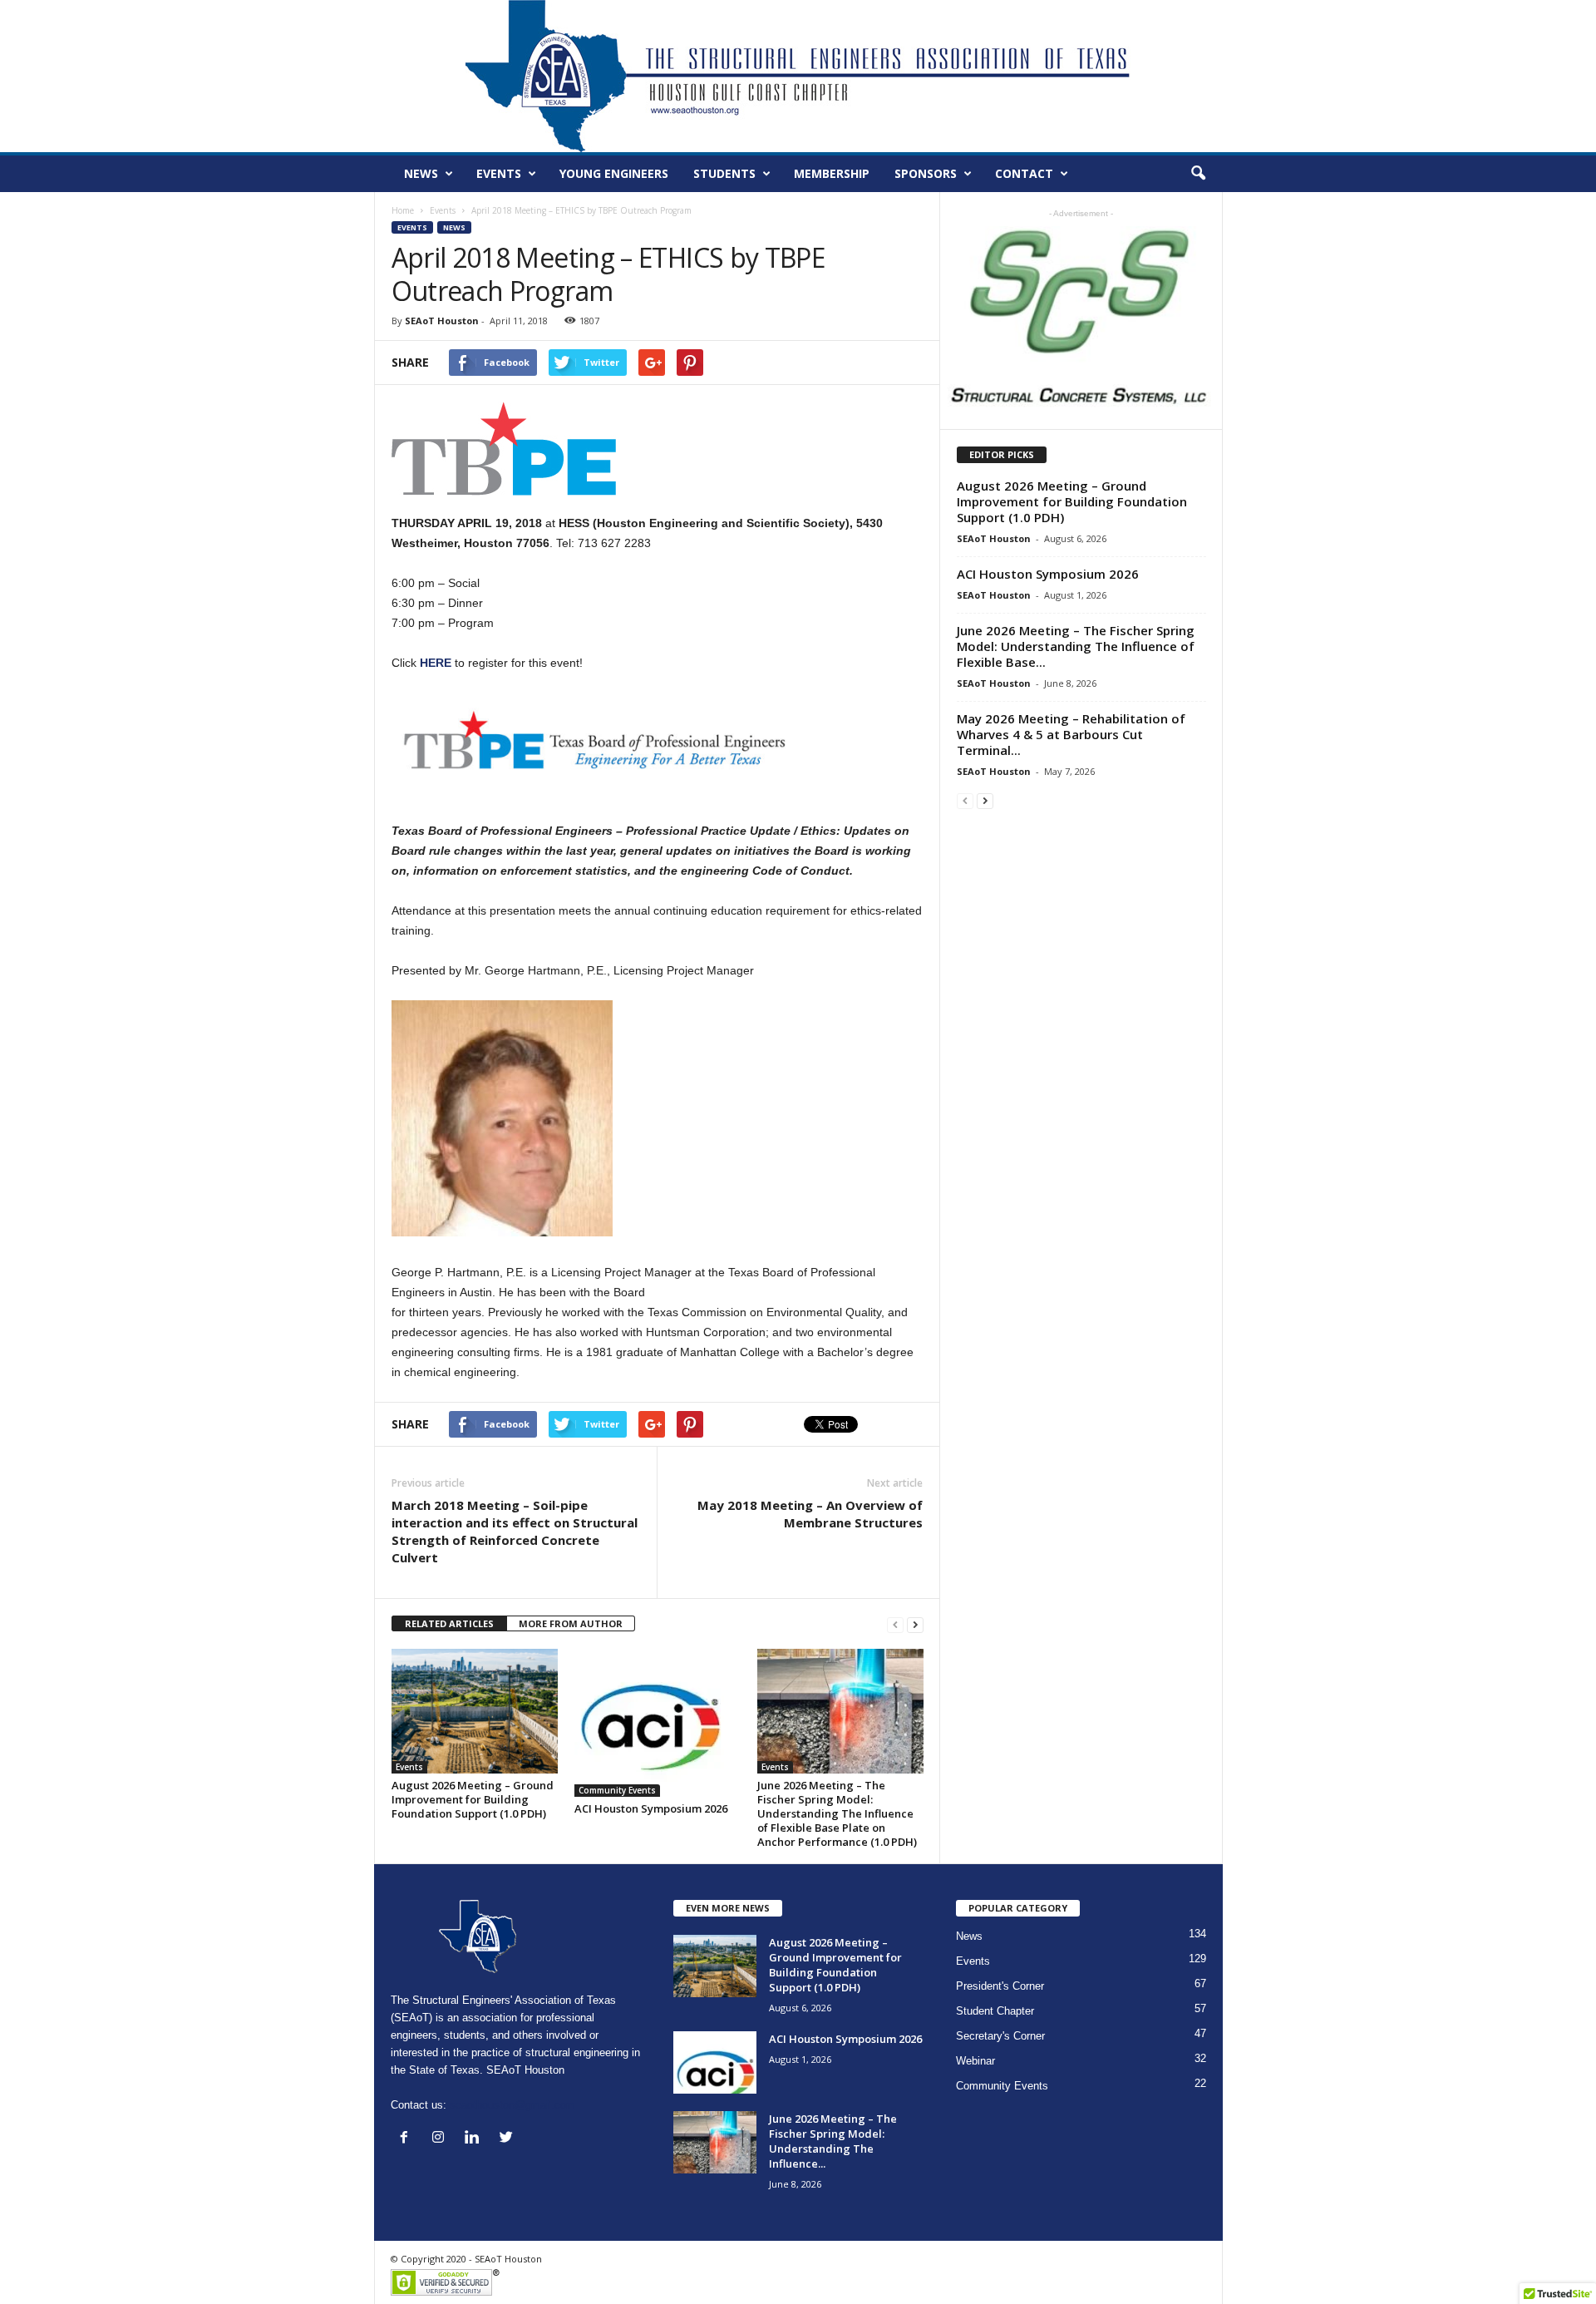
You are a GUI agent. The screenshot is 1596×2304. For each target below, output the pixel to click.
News (421, 173)
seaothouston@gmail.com (512, 2105)
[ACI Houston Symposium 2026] (658, 1723)
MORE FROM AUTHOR (571, 1623)
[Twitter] (508, 2139)
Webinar (975, 2061)
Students (724, 173)
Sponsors (926, 173)
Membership (832, 173)
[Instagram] (442, 2139)
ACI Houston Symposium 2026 (651, 1808)
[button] (1198, 174)
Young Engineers (614, 173)
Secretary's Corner (1000, 2036)
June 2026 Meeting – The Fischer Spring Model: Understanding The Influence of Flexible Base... (1076, 646)
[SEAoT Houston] (798, 76)
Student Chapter (995, 2011)
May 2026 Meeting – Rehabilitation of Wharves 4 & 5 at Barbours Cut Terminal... (1071, 734)
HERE (437, 663)
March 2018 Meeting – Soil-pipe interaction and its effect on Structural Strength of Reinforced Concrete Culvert (515, 1531)
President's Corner (1000, 1986)
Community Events (617, 1790)
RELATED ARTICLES (449, 1623)
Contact (1024, 173)
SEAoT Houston (442, 321)
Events (499, 173)
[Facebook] (408, 2139)
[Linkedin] (476, 2139)
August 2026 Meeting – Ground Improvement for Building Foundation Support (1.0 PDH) (473, 1799)
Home (403, 210)
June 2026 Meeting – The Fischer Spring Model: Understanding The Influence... (833, 2141)
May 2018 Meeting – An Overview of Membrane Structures (810, 1514)
